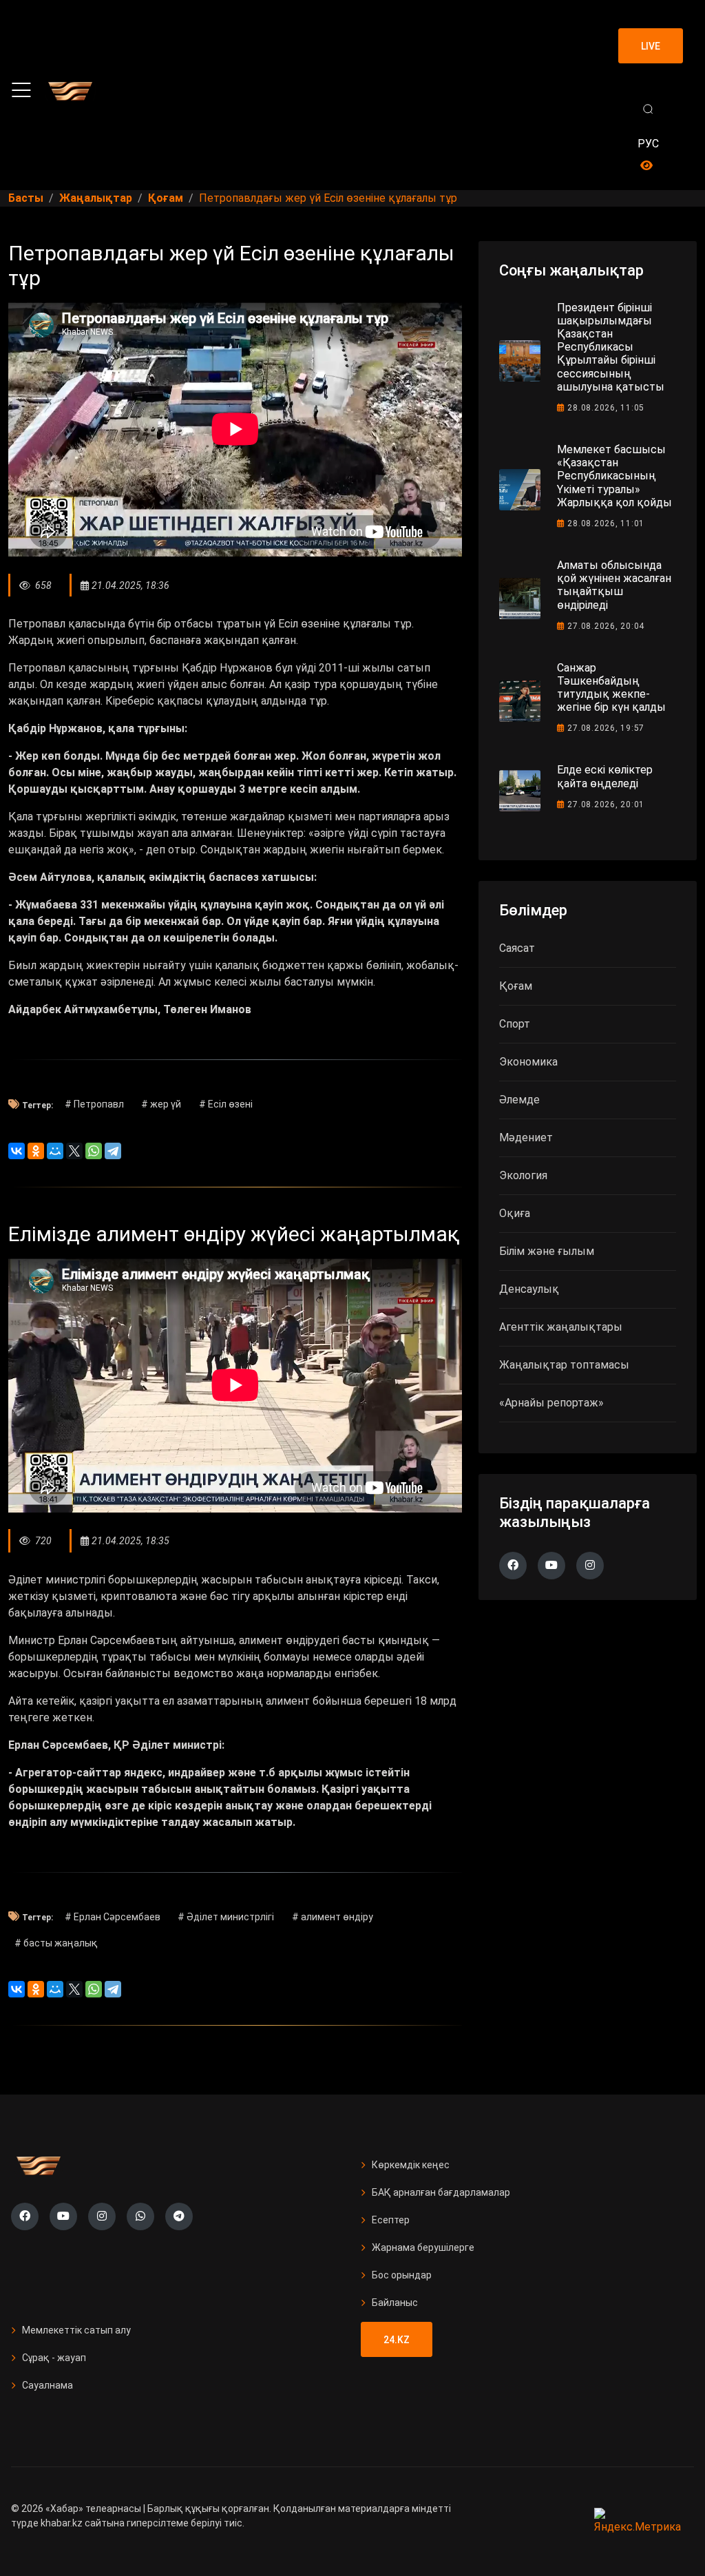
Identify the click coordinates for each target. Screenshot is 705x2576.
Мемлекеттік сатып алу (76, 2330)
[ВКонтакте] (17, 1151)
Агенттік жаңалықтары (561, 1327)
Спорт (515, 1024)
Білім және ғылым (547, 1251)
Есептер (391, 2220)
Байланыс (395, 2303)
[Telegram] (113, 1151)
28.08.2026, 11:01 (606, 523)
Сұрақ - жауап (54, 2358)
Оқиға (515, 1213)
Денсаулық (529, 1289)
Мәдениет (526, 1138)
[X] (74, 1151)
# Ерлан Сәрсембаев (113, 1917)
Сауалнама (48, 2385)
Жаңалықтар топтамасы (564, 1365)
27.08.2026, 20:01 (606, 804)
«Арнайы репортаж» (551, 1403)
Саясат (517, 948)
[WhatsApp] (94, 1151)
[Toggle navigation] (21, 90)
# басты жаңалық (56, 1943)
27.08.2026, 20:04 (606, 626)
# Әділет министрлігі (226, 1917)
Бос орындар (402, 2275)
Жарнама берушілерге (423, 2247)
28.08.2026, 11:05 (606, 408)
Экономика (528, 1062)
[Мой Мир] (55, 1151)
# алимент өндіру (333, 1917)
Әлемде (519, 1100)
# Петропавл (94, 1104)
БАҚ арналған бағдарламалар (441, 2192)
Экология (523, 1175)
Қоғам (516, 986)
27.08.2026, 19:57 (606, 728)
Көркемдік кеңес (411, 2165)
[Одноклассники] (36, 1151)
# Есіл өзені (226, 1104)
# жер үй (161, 1104)
